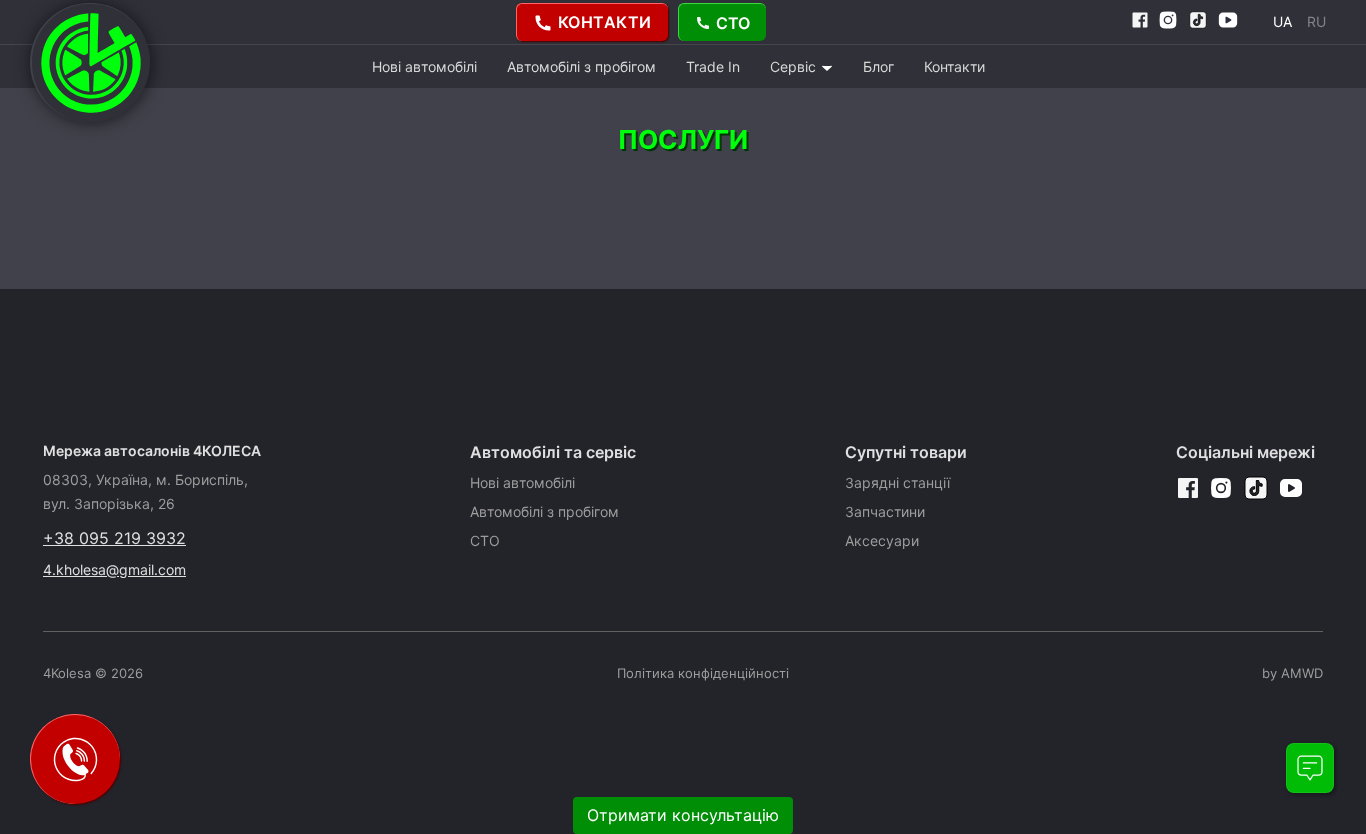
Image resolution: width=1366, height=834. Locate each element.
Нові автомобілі (424, 66)
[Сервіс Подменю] (827, 68)
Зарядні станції (897, 482)
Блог (878, 66)
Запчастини (885, 511)
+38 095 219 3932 (114, 538)
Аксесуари (882, 540)
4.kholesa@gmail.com (114, 569)
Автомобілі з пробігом (581, 66)
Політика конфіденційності (703, 673)
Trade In (713, 66)
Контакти (954, 66)
